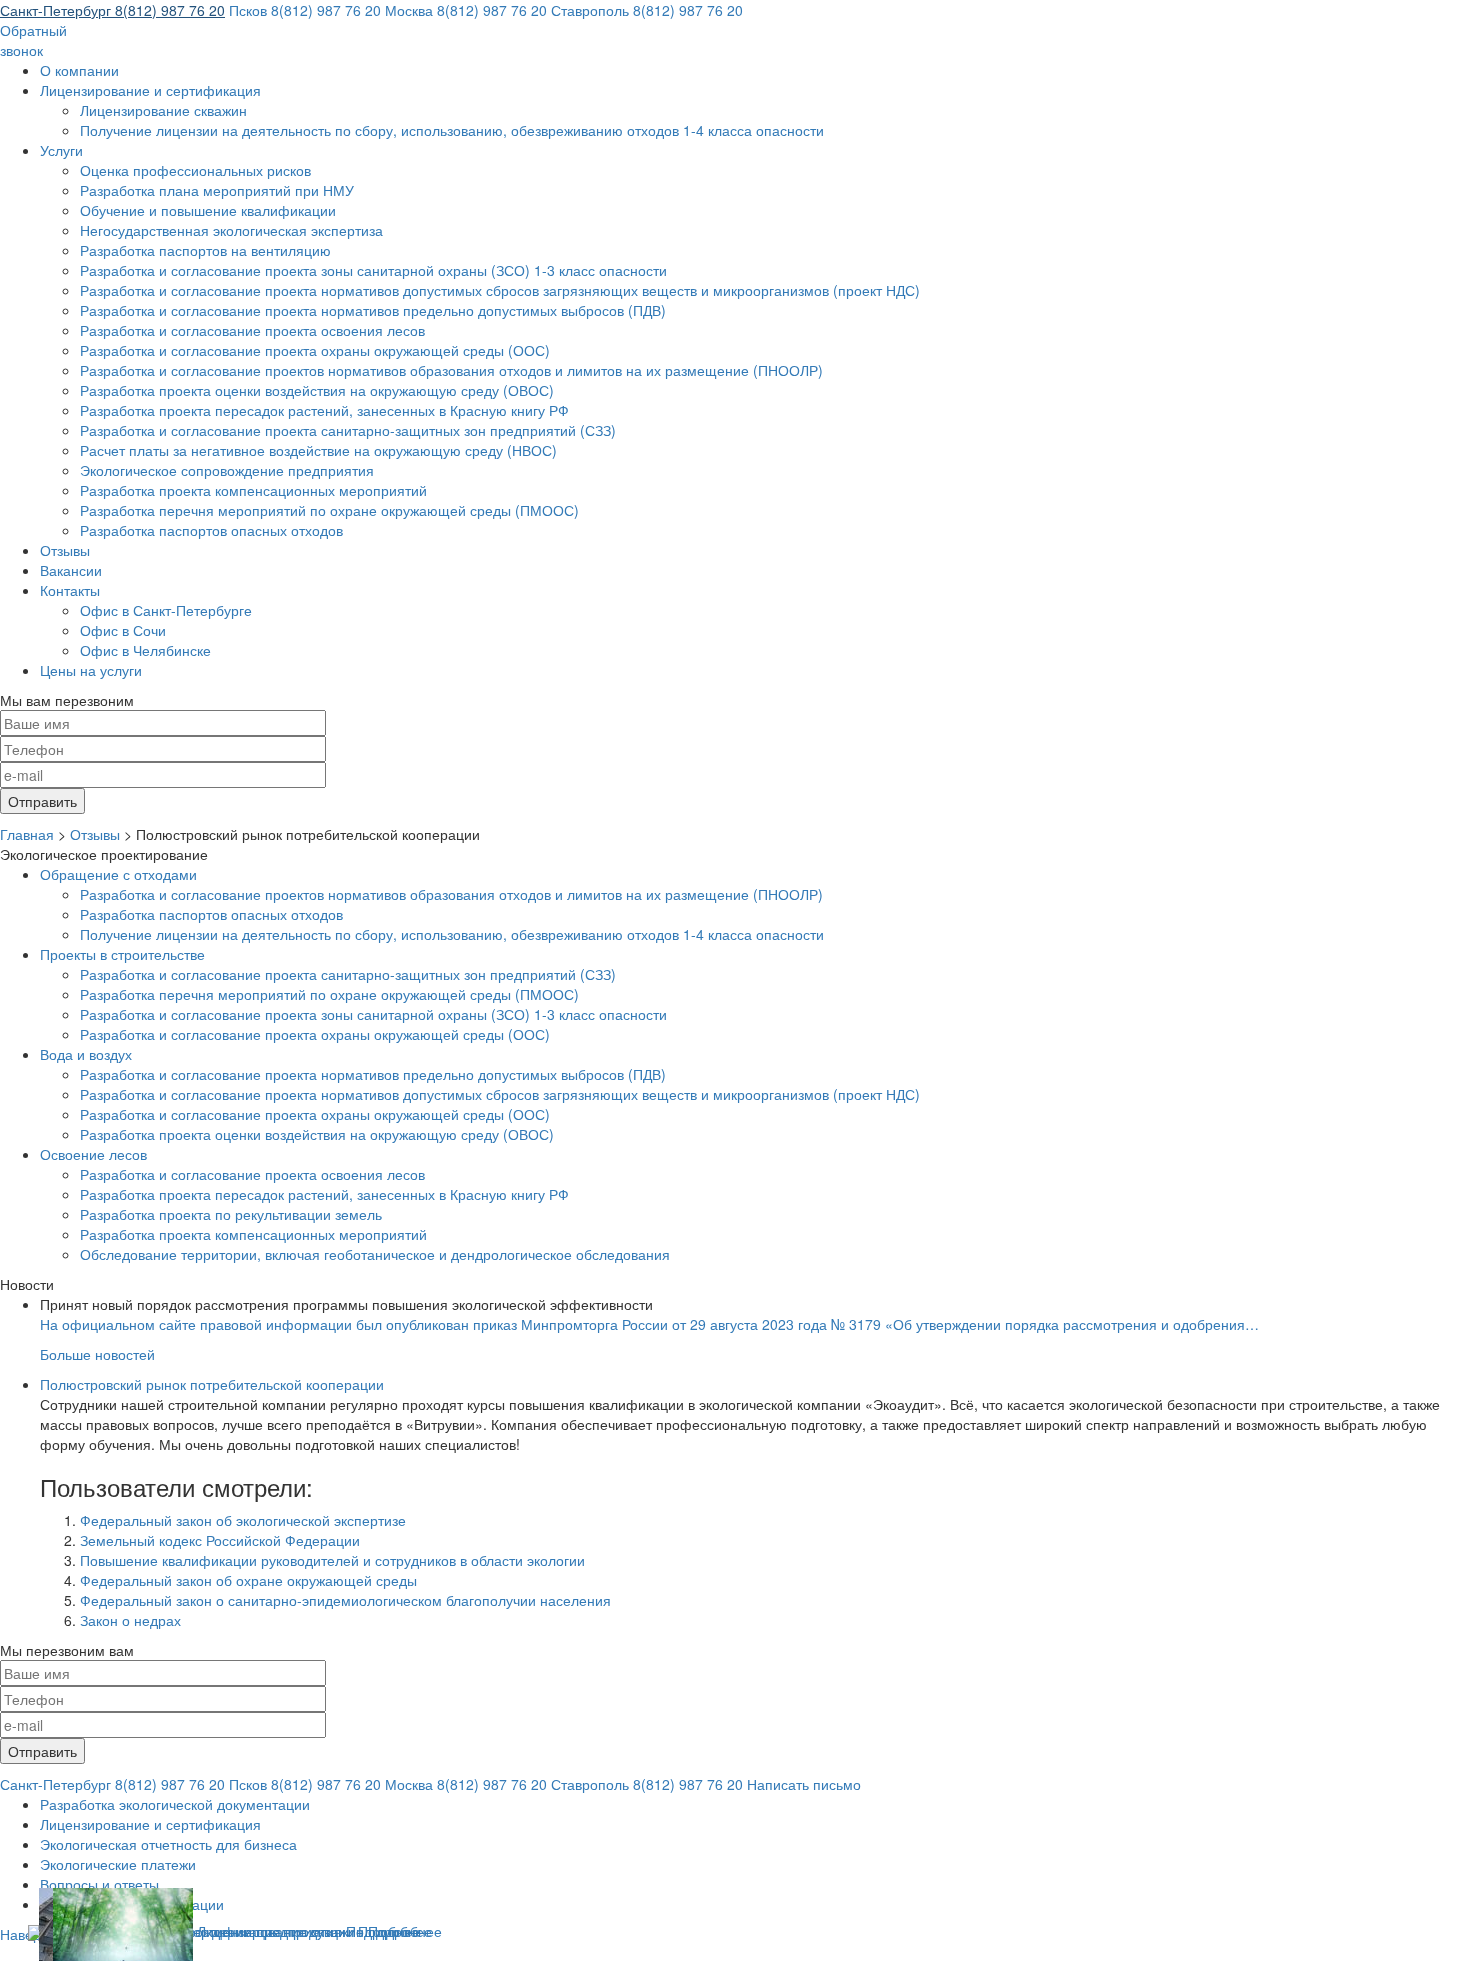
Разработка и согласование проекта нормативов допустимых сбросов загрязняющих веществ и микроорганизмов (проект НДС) (500, 290)
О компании (79, 70)
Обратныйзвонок (33, 40)
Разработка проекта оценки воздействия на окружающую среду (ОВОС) (317, 390)
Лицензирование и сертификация (150, 90)
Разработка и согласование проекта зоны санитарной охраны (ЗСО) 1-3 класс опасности (373, 270)
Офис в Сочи (123, 630)
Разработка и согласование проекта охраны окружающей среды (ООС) (315, 350)
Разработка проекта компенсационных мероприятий (253, 490)
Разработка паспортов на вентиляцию (205, 250)
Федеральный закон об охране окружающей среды (248, 1580)
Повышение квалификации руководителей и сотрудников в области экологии (332, 1560)
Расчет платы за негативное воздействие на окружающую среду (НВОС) (318, 450)
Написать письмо (804, 1784)
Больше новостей (97, 1354)
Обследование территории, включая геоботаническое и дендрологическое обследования (375, 1254)
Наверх (24, 1934)
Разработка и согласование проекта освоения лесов (252, 330)
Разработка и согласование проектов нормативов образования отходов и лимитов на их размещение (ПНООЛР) (451, 370)
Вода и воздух (86, 1054)
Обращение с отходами (118, 874)
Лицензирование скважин (163, 110)
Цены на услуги (91, 670)
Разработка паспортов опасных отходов (211, 530)
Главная (27, 834)
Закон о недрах (130, 1620)
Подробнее (405, 1931)
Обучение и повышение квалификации (208, 210)
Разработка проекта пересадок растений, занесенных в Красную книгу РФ (324, 410)
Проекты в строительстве (122, 954)
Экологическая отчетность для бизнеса (168, 1844)
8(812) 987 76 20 (112, 10)
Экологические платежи (118, 1864)
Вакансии (71, 570)
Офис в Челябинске (145, 650)
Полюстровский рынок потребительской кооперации (212, 1384)
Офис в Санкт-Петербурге (166, 610)
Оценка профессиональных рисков (195, 170)
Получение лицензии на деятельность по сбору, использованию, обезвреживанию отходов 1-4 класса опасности (452, 130)
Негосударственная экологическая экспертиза (231, 230)
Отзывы (65, 550)
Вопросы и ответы (99, 1884)
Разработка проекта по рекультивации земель (231, 1214)
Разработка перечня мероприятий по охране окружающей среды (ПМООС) (329, 510)
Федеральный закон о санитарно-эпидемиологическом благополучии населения (345, 1600)
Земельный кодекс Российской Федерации (220, 1540)
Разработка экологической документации (175, 1804)
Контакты (70, 590)
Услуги (61, 150)
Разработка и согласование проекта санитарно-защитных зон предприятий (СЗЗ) (348, 430)
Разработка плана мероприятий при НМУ (217, 190)
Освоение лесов (93, 1154)
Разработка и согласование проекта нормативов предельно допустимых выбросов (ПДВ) (373, 310)
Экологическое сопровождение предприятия (227, 470)
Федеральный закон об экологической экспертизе (243, 1520)
